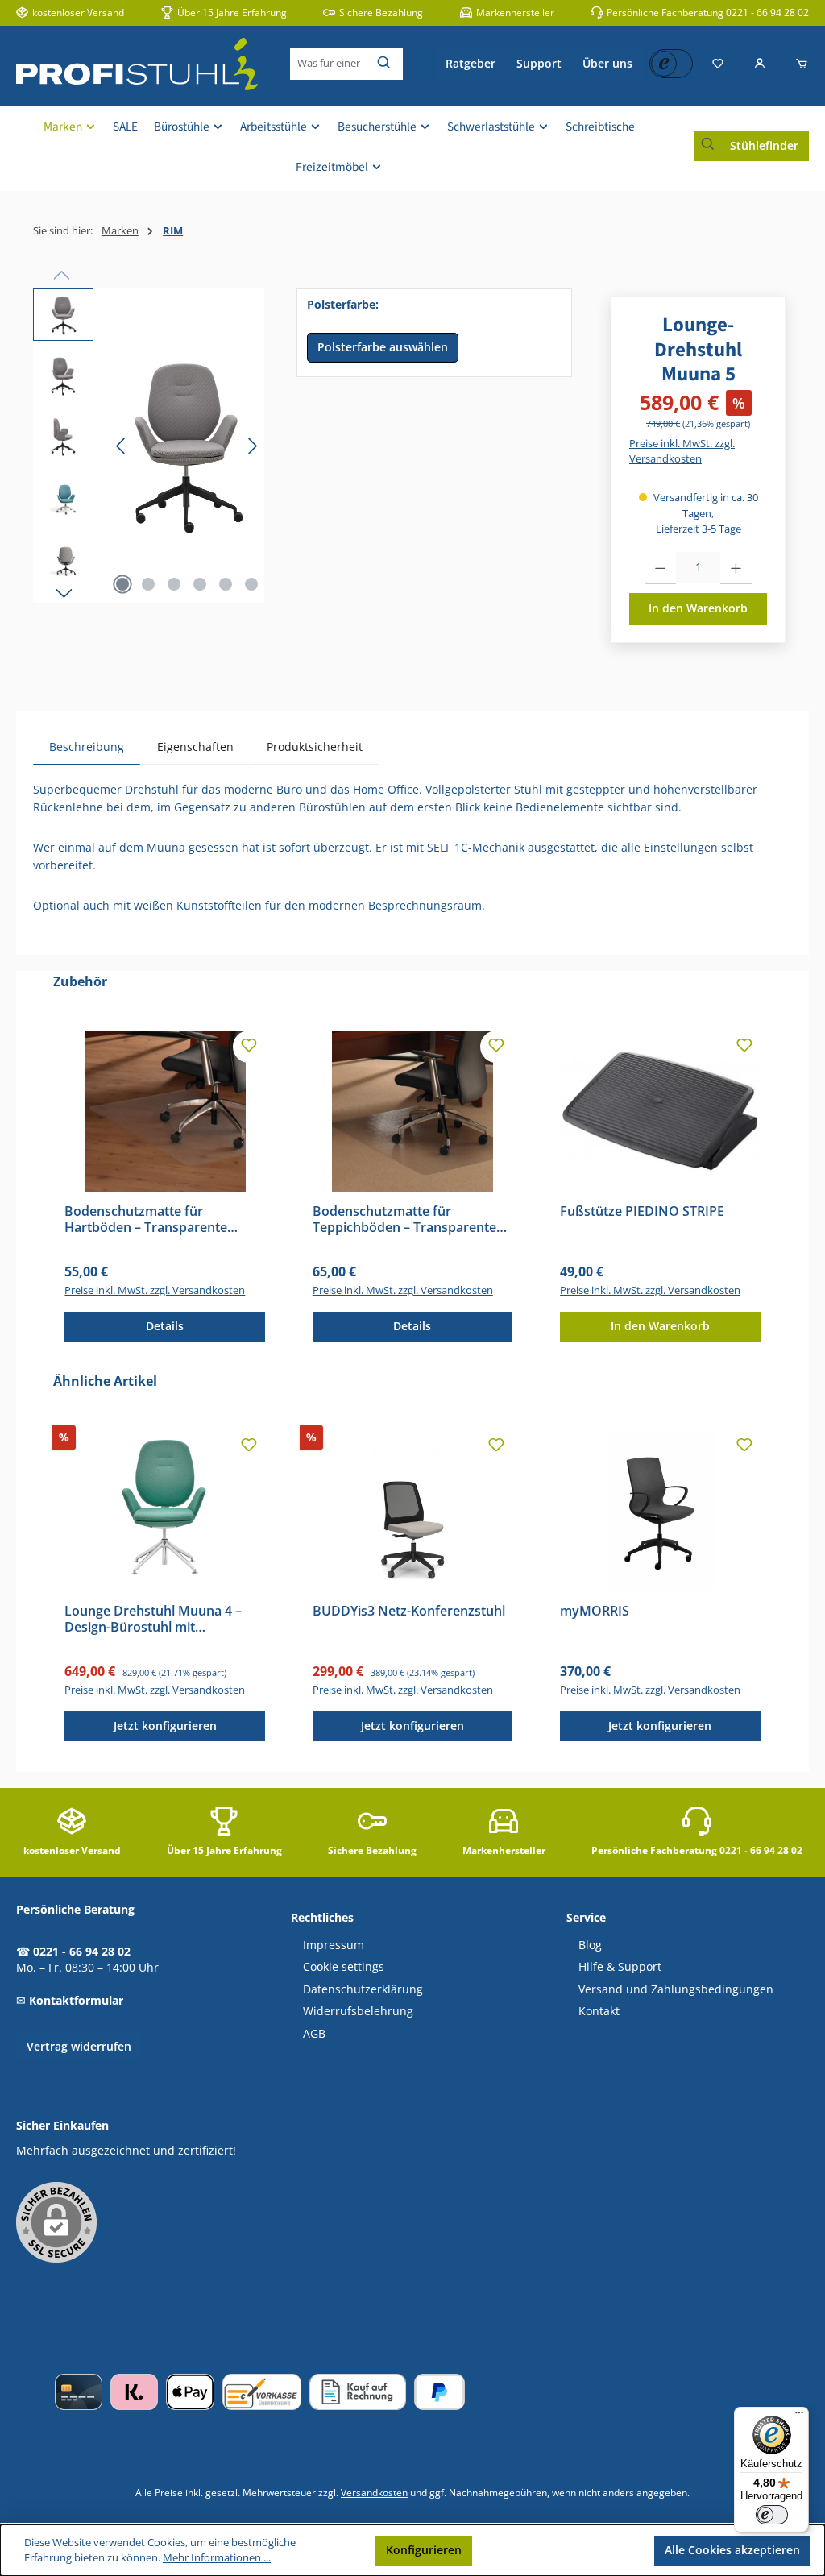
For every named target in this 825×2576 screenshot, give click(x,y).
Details (165, 1326)
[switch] (772, 2515)
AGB (314, 2034)
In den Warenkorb (698, 608)
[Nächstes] (252, 446)
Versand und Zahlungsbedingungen (676, 1989)
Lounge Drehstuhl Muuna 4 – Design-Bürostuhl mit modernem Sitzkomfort (153, 1620)
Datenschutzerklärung (363, 1989)
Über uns (607, 63)
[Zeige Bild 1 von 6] (122, 584)
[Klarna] (134, 2392)
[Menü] (799, 2416)
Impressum (334, 1945)
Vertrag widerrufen (79, 2046)
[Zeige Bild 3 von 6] (174, 584)
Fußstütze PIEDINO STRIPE (642, 1212)
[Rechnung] (358, 2392)
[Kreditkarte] (79, 2392)
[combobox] (329, 64)
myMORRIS (595, 1612)
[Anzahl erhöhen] (736, 568)
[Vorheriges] (122, 446)
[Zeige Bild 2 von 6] (148, 584)
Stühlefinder (764, 145)
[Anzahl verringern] (660, 568)
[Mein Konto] (760, 64)
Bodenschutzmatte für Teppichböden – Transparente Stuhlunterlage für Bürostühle (404, 1220)
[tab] (87, 747)
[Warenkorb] (797, 64)
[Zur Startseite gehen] (137, 64)
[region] (149, 446)
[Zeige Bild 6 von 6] (251, 584)
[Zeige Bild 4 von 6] (200, 584)
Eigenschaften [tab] (195, 747)
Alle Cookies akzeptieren (732, 2550)
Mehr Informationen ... (217, 2558)
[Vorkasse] (262, 2392)
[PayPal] (439, 2392)
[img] (187, 446)
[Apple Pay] (190, 2392)
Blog (590, 1945)
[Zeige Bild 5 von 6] (226, 584)
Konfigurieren (424, 2550)
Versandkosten (374, 2492)
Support (539, 63)
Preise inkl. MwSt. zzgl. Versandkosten (682, 451)
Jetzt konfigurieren (165, 1726)
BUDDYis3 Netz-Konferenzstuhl (409, 1612)
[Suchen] (385, 64)
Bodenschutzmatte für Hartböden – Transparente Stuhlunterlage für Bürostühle (156, 1220)
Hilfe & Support (620, 1967)
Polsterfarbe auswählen (383, 347)
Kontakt (599, 2011)
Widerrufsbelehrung (358, 2011)
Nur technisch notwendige (564, 2550)
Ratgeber (471, 63)
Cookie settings (344, 1967)
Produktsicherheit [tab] (315, 747)
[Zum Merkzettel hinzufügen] (249, 1047)
